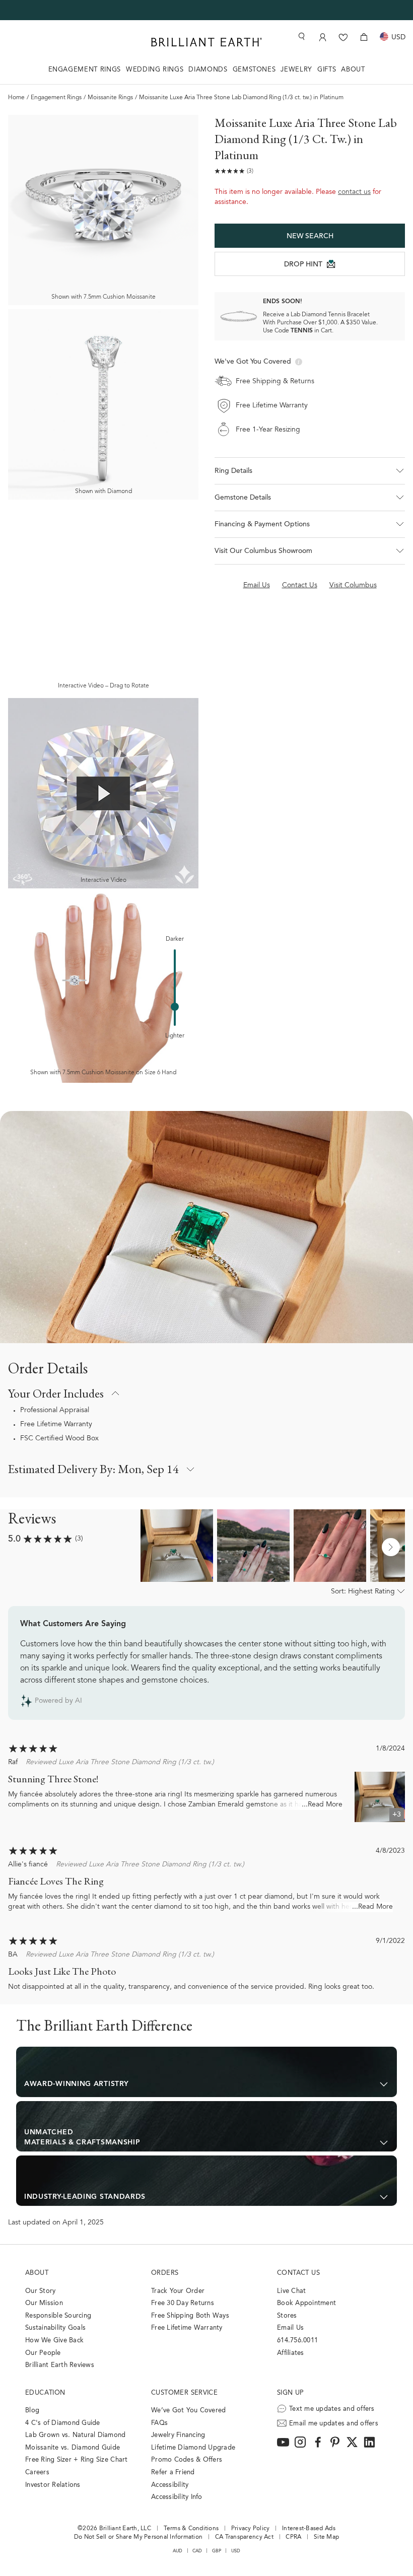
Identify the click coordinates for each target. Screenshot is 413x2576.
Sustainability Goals (55, 2328)
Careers (37, 2473)
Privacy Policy (251, 2529)
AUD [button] (178, 2551)
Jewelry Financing (178, 2435)
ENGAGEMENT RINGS (85, 70)
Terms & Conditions (191, 2529)
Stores (287, 2316)
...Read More (322, 1805)
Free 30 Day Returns (183, 2303)
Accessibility (170, 2485)
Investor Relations (53, 2485)
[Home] (206, 42)
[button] (310, 471)
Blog (32, 2411)
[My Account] (323, 37)
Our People (43, 2353)
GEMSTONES (254, 70)
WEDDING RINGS (155, 70)
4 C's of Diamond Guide (63, 2423)
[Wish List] (343, 37)
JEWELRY (296, 70)
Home (16, 98)
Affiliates (291, 2353)
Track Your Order (178, 2291)
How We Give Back (54, 2341)
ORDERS (165, 2273)
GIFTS (327, 70)
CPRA (293, 2537)
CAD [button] (197, 2551)
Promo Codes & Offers (187, 2460)
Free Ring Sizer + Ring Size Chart (77, 2460)
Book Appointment (306, 2303)
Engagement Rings (56, 98)
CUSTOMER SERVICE (184, 2393)
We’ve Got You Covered (188, 2411)
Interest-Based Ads (309, 2529)
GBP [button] (217, 2551)
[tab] (206, 2072)
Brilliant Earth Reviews (60, 2365)
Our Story (40, 2291)
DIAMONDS (208, 70)
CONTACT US (298, 2273)
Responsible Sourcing (58, 2316)
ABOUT (353, 70)
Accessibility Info (177, 2497)
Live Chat (291, 2291)
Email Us (290, 2328)
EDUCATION (45, 2393)
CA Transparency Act (244, 2537)
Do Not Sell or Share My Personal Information (138, 2537)
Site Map (326, 2537)
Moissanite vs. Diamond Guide (73, 2448)
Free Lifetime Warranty (56, 1425)
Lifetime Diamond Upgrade (193, 2448)
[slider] (175, 1007)
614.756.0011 (297, 2341)
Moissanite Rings (110, 98)
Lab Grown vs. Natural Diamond (76, 2435)
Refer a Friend (173, 2473)
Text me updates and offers (332, 2409)
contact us (354, 192)
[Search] (301, 37)
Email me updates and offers (334, 2424)
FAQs (159, 2423)
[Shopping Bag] (364, 37)
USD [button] (236, 2551)
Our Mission (44, 2303)
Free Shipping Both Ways (190, 2316)
